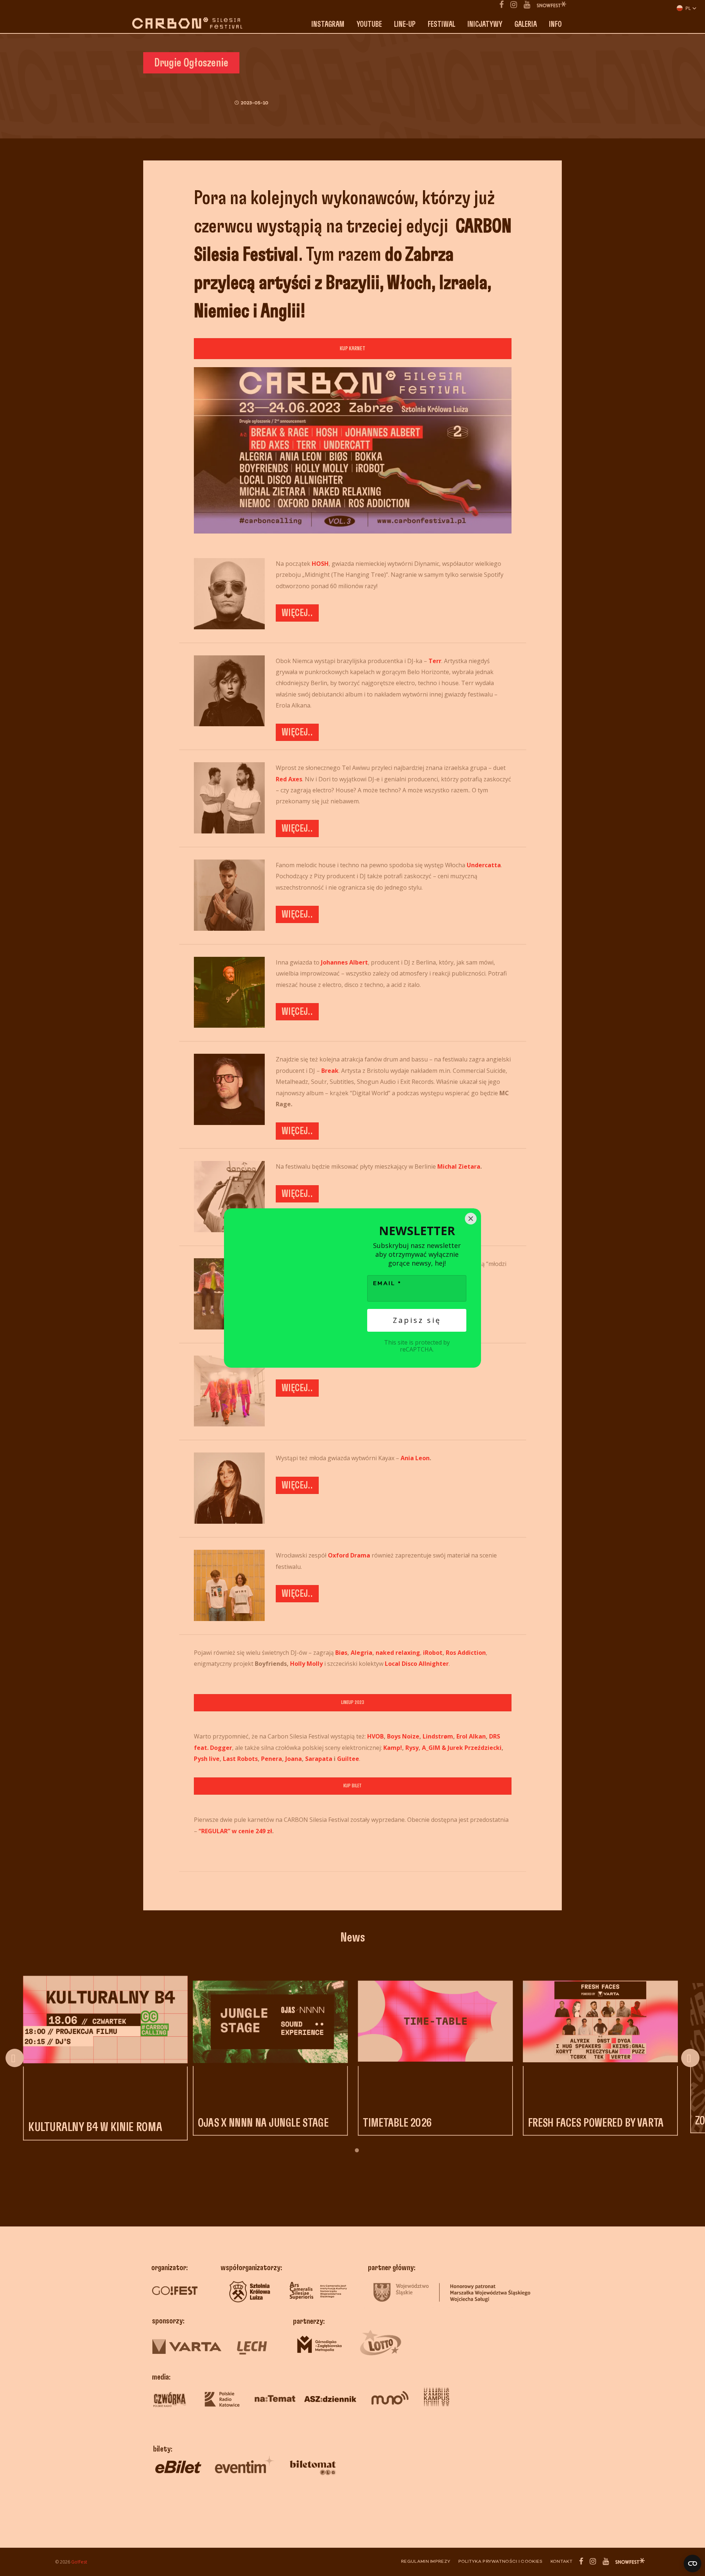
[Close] (471, 1219)
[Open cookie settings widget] (693, 2564)
